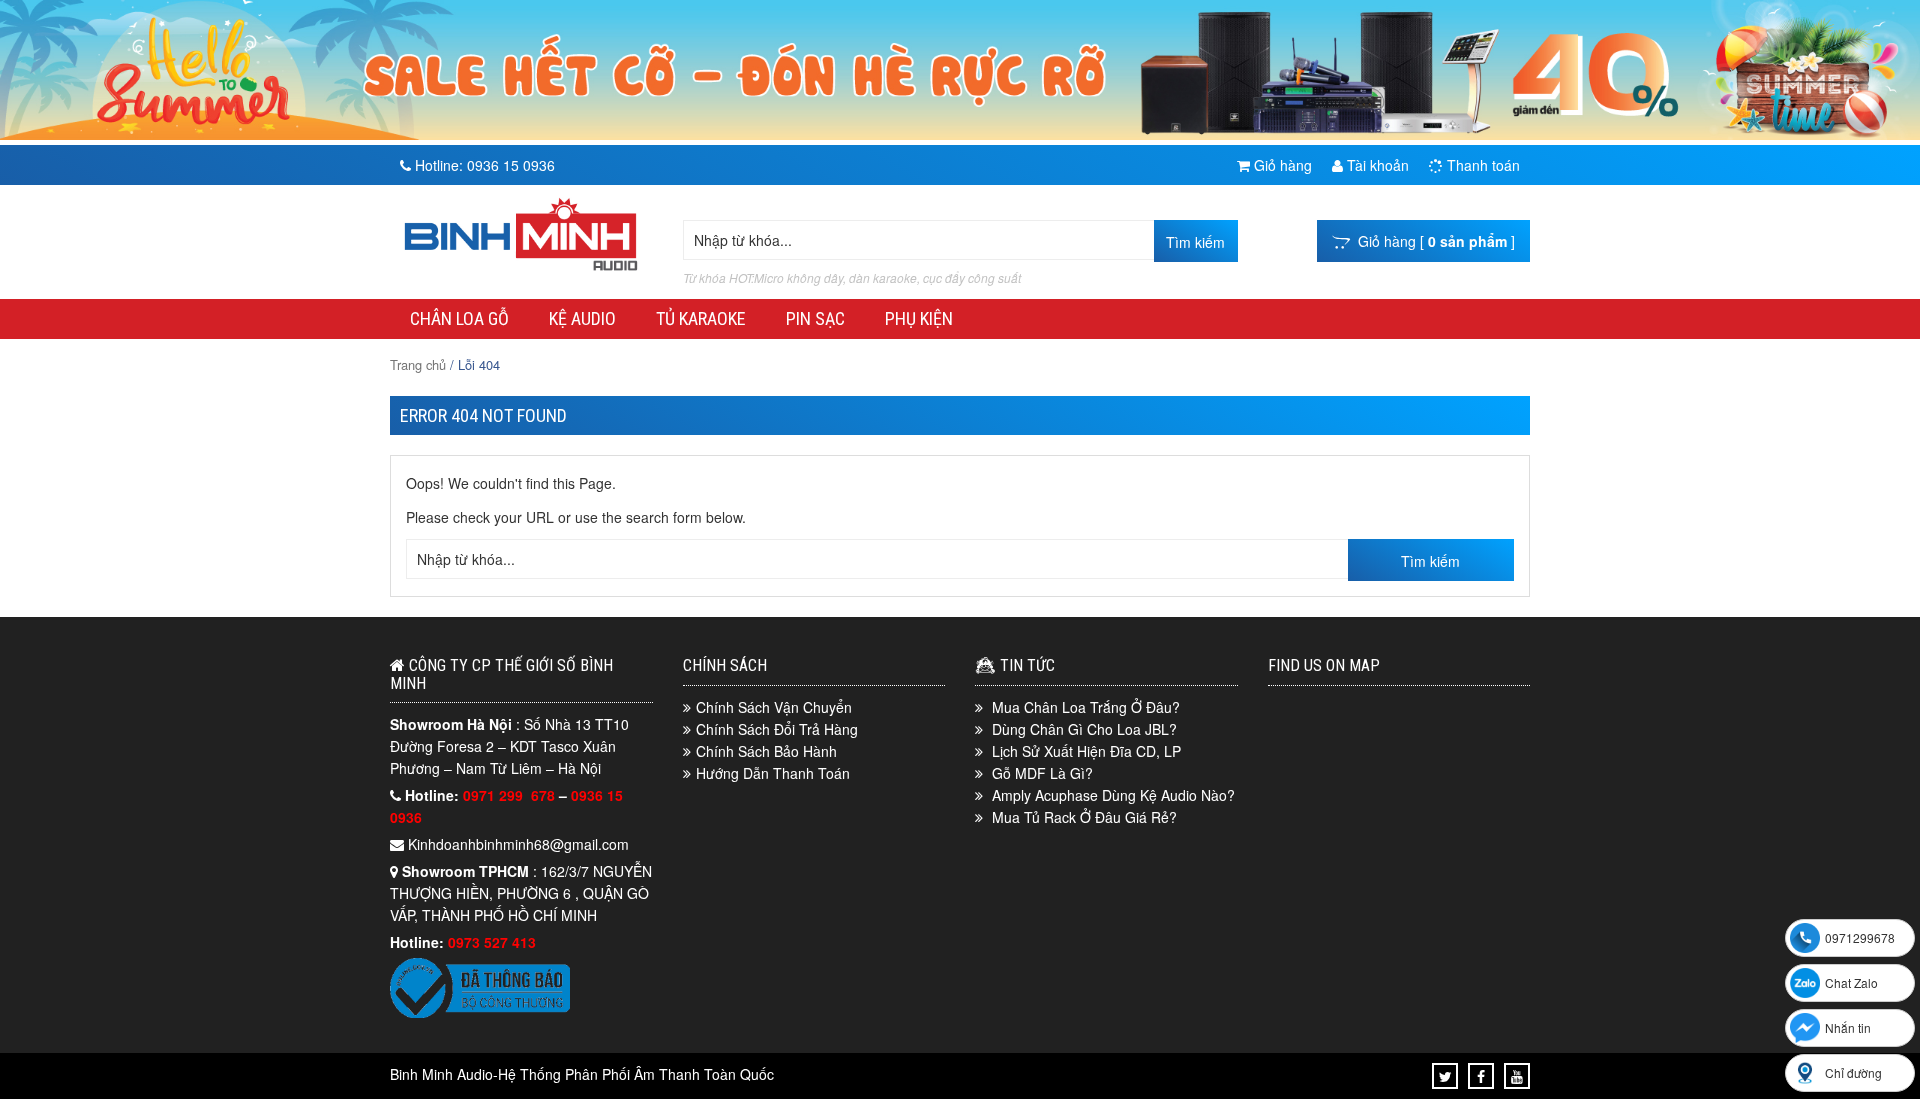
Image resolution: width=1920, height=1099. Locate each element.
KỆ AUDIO (582, 318)
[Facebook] (1481, 1076)
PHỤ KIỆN (919, 318)
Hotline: (483, 165)
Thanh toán (1481, 165)
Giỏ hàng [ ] (1432, 241)
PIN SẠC (815, 318)
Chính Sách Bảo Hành (766, 751)
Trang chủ (418, 364)
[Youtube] (1517, 1076)
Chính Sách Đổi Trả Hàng (777, 729)
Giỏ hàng (1281, 165)
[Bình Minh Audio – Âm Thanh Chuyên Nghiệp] (521, 271)
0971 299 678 (511, 795)
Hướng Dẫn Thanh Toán (773, 773)
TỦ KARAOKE (701, 318)
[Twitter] (1445, 1076)
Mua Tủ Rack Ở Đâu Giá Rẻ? (1084, 817)
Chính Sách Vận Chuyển (774, 707)
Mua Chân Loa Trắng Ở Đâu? (1086, 707)
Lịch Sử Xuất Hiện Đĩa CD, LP (1086, 751)
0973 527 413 (492, 942)
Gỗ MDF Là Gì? (1042, 773)
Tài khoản (1376, 165)
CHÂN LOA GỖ (459, 318)
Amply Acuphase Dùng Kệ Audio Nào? (1113, 795)
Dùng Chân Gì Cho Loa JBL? (1084, 729)
